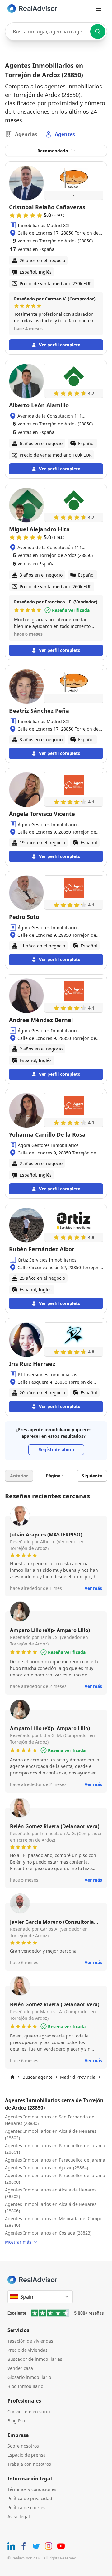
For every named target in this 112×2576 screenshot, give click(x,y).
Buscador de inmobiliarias (35, 2359)
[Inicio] (12, 2077)
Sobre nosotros (23, 2446)
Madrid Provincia (78, 2077)
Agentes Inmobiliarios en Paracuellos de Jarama (55, 2160)
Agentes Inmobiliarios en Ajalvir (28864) (47, 2168)
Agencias (26, 134)
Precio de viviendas (28, 2350)
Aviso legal (19, 2516)
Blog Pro (16, 2421)
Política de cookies (26, 2507)
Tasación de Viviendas (30, 2341)
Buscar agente (37, 2077)
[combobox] (56, 32)
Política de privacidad (30, 2498)
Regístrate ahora (56, 1449)
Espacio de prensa (27, 2455)
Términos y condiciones (32, 2489)
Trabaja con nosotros (29, 2464)
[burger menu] (98, 9)
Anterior (19, 1476)
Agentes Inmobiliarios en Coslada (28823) (48, 2233)
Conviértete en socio (29, 2412)
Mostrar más (18, 2242)
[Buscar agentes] (98, 32)
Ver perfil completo (60, 345)
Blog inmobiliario (25, 2386)
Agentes (65, 134)
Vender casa (20, 2368)
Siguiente (92, 1476)
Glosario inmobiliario (29, 2377)
